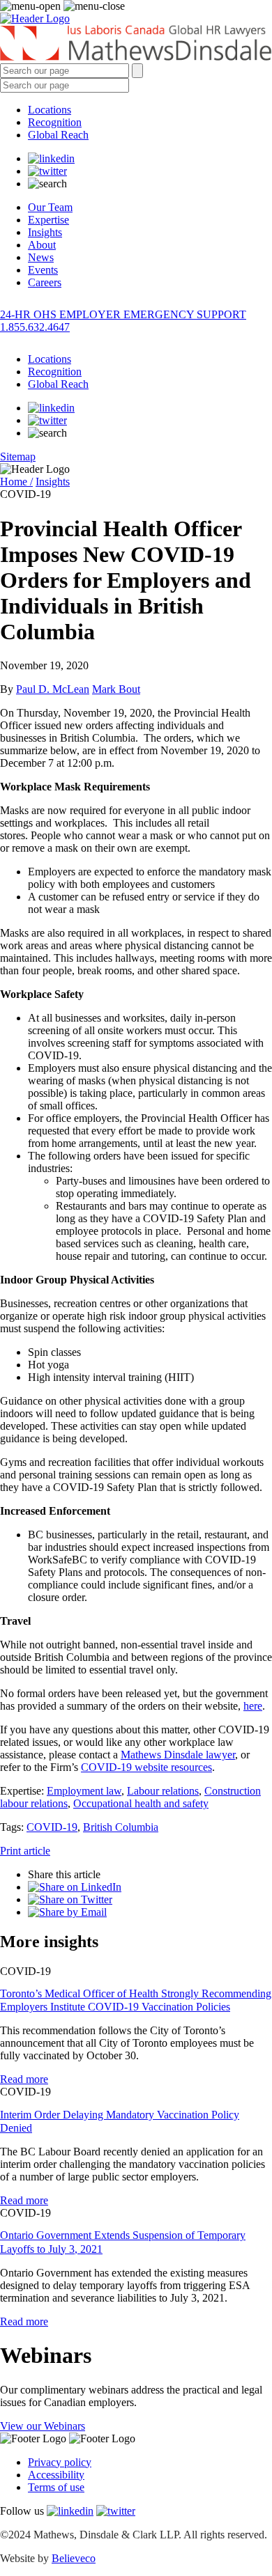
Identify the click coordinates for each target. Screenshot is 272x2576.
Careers (45, 282)
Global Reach (58, 135)
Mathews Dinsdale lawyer (178, 1755)
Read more (24, 2079)
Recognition (55, 122)
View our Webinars (43, 2426)
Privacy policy (60, 2462)
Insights (45, 232)
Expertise (48, 220)
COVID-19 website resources (146, 1767)
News (41, 257)
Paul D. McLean (53, 689)
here (253, 1706)
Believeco (74, 2558)
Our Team (50, 207)
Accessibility (56, 2475)
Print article (25, 1851)
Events (43, 270)
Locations (50, 110)
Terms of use (56, 2487)
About (42, 245)
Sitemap (18, 456)
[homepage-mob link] (35, 18)
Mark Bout (116, 689)
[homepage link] (136, 44)
